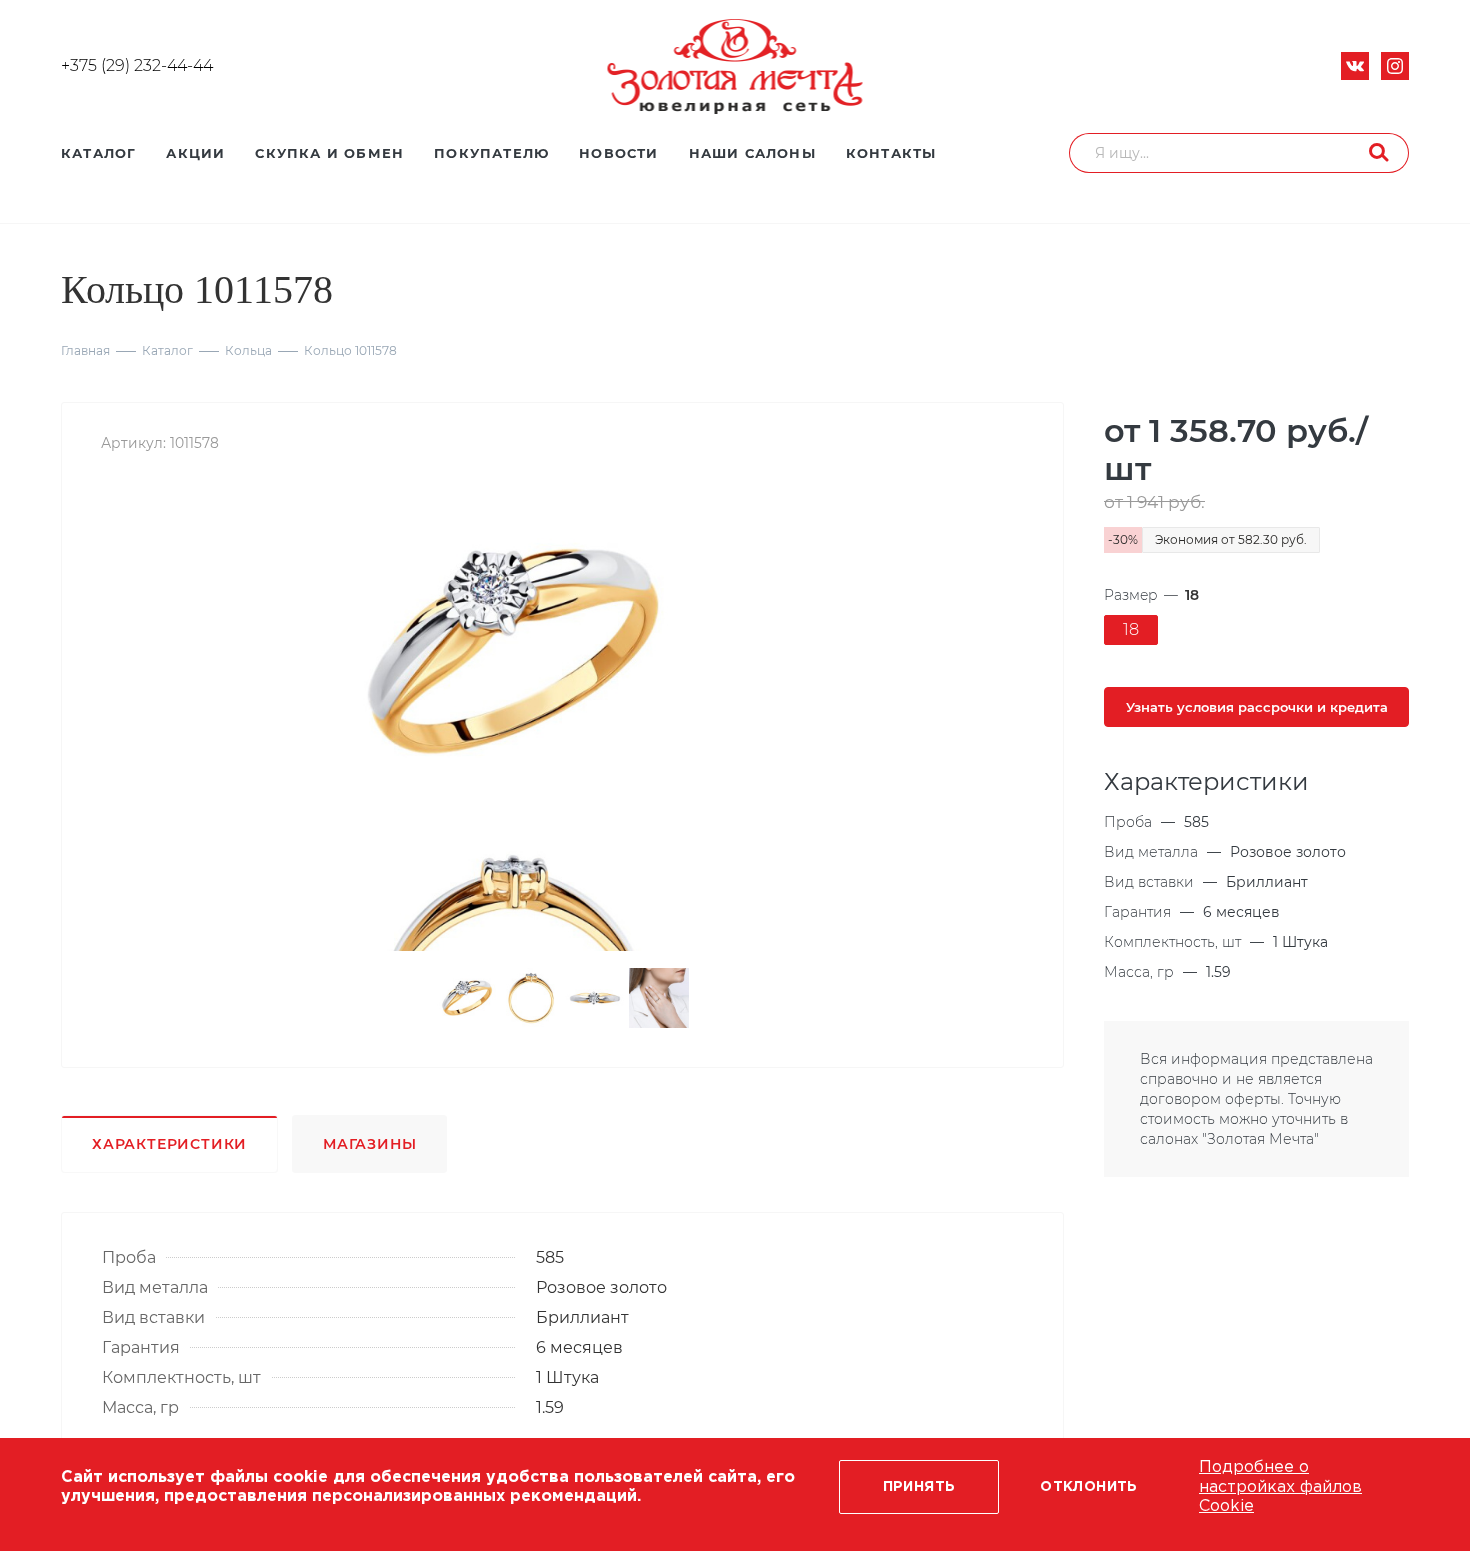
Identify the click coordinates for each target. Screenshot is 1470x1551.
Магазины (369, 1144)
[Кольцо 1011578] (513, 651)
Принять (919, 1487)
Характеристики (169, 1144)
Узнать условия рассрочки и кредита (1257, 707)
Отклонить (1089, 1487)
